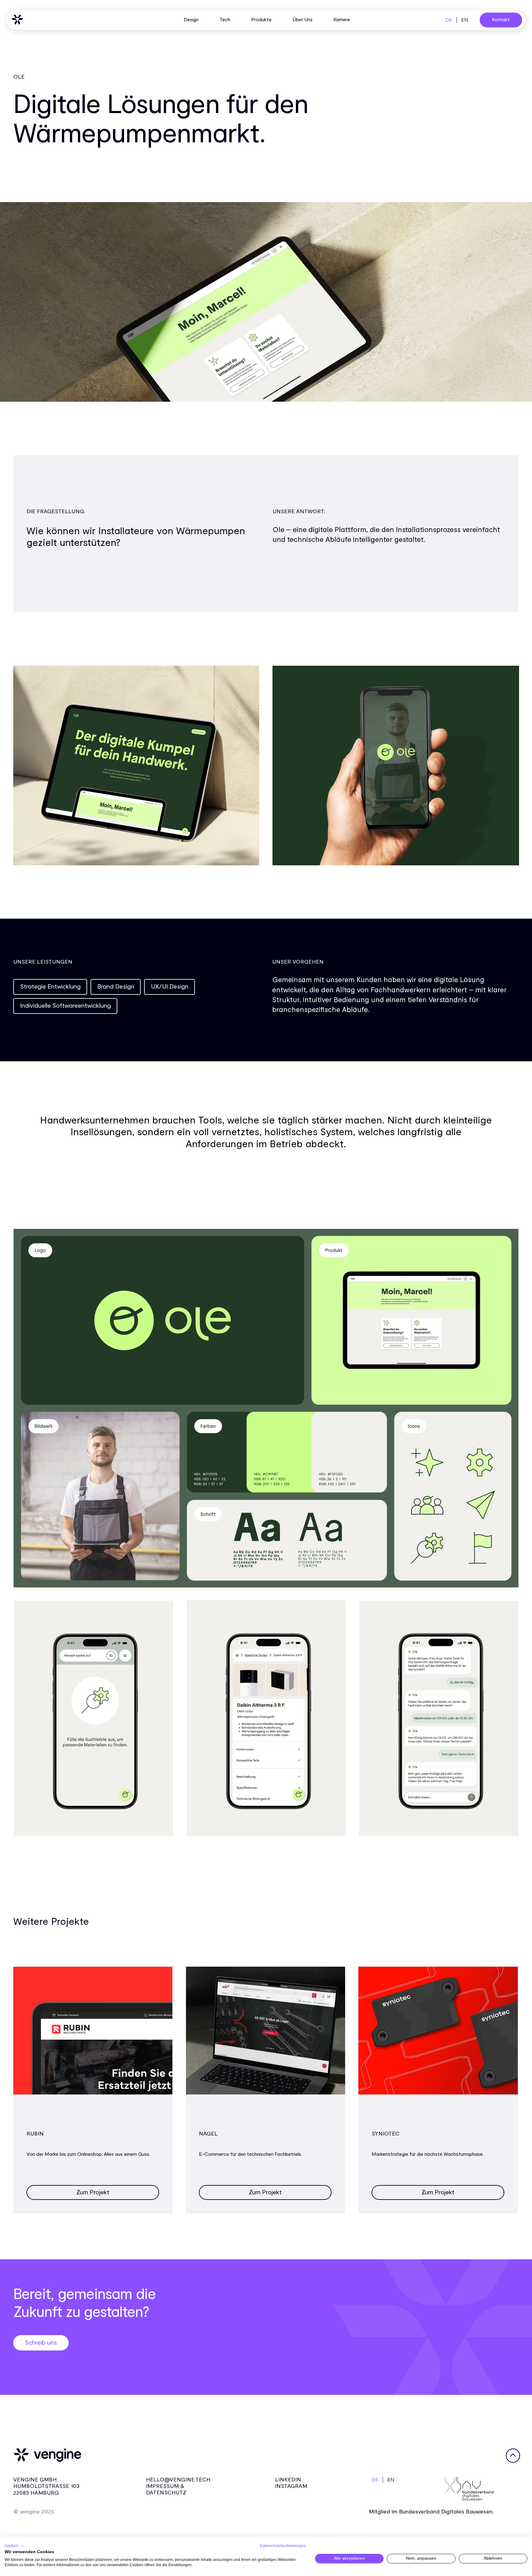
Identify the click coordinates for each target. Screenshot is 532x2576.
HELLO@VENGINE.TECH (178, 2480)
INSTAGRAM (291, 2486)
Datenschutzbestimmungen (283, 2546)
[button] (15, 2546)
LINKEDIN (288, 2480)
